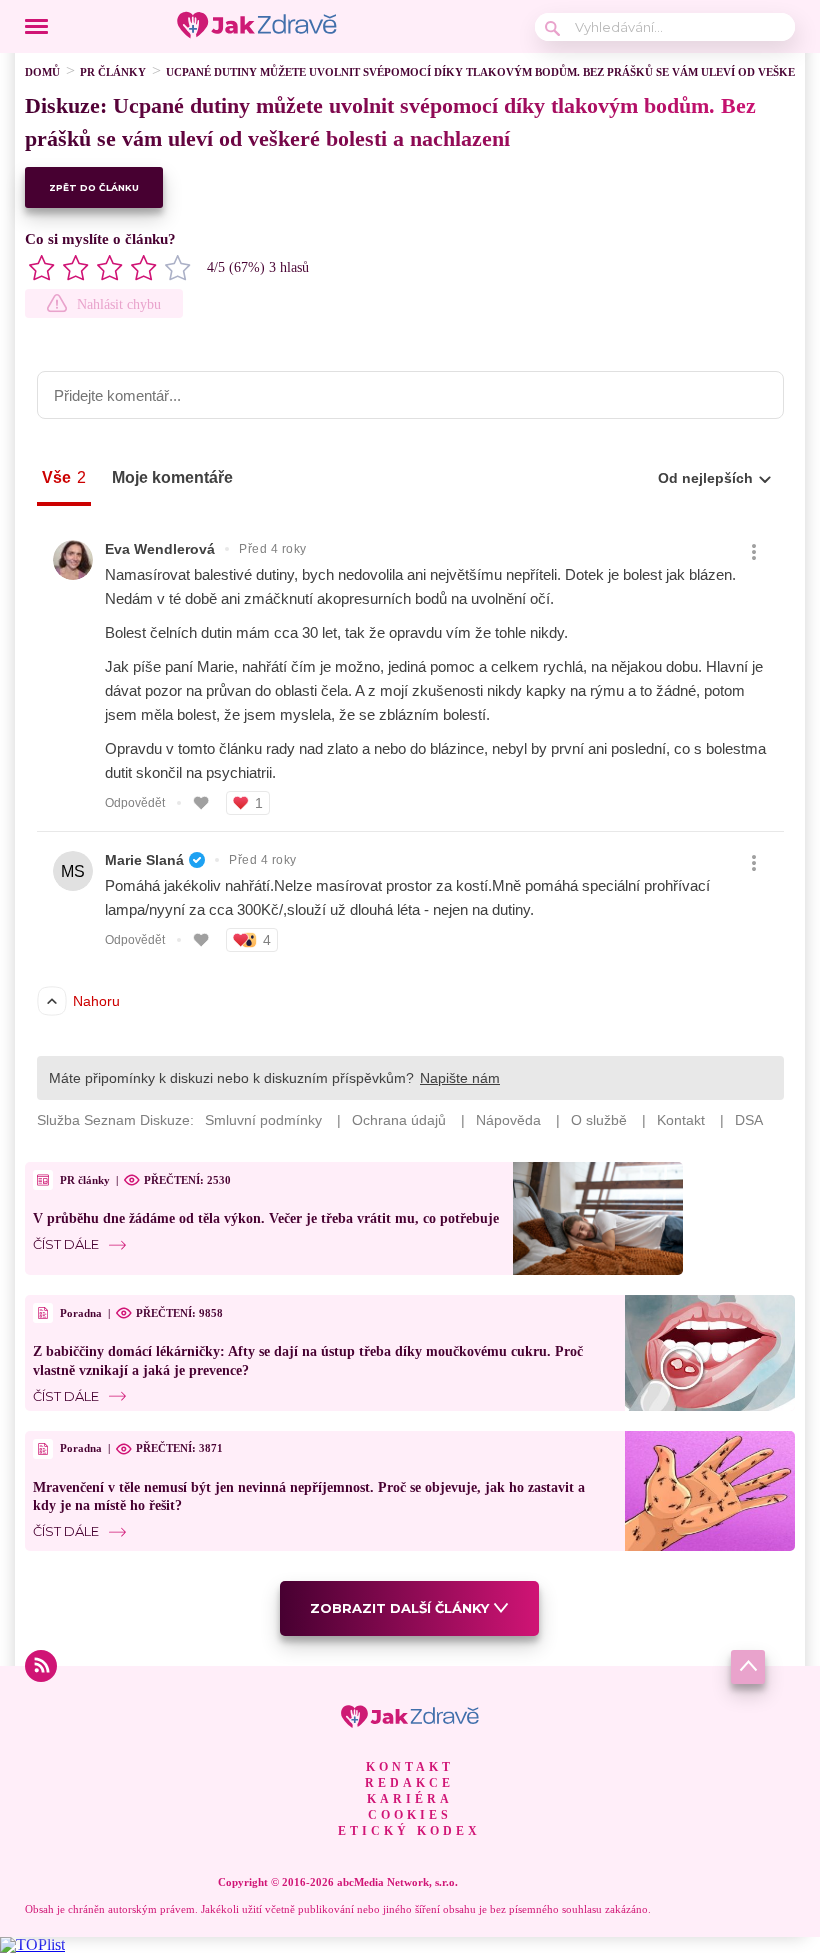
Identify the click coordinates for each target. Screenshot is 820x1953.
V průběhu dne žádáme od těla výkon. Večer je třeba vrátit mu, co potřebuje (266, 1218)
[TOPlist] (32, 1944)
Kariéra (410, 1799)
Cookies (410, 1815)
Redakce (409, 1783)
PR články (113, 72)
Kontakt (410, 1767)
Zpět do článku (94, 187)
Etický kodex (409, 1831)
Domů (42, 72)
